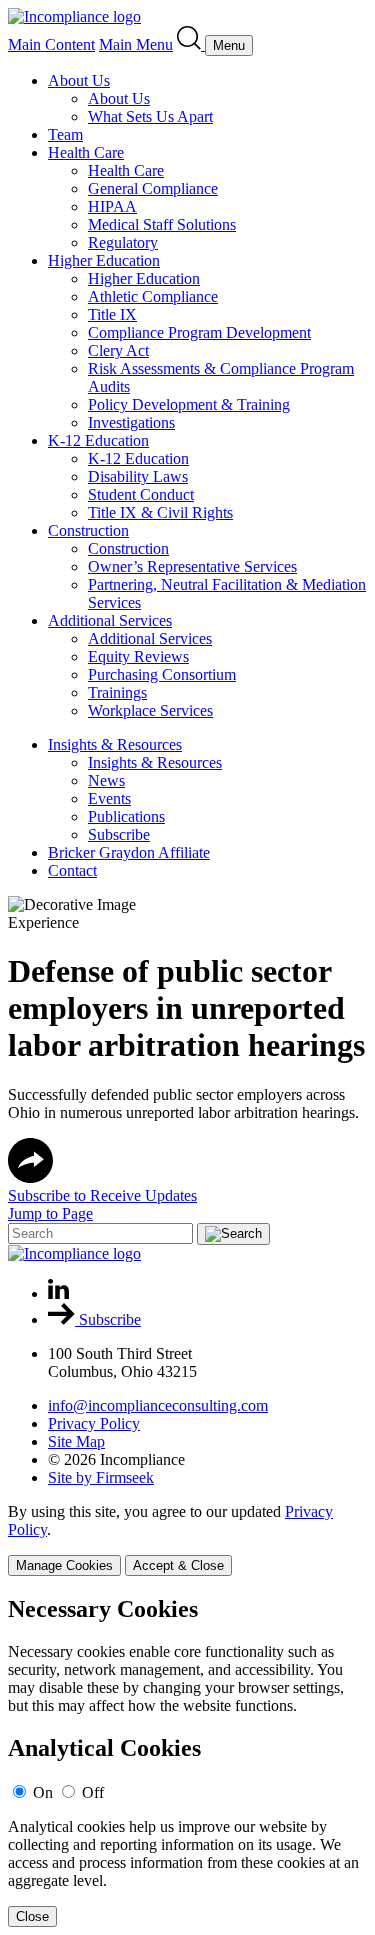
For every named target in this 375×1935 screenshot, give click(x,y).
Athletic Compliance (153, 296)
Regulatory (123, 242)
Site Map (76, 1441)
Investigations (131, 422)
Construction (88, 530)
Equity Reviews (138, 656)
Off (93, 1792)
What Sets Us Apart (150, 116)
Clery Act (118, 350)
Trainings (117, 692)
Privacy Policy (94, 1423)
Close (32, 1916)
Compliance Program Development (199, 332)
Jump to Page (50, 1213)
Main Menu (136, 44)
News (106, 780)
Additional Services (110, 620)
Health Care (86, 152)
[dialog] (187, 1539)
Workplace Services (150, 710)
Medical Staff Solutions (162, 224)
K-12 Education (98, 440)
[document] (187, 1761)
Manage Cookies (64, 1565)
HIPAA (112, 206)
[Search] (191, 44)
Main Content (51, 44)
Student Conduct (141, 494)
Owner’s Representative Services (192, 566)
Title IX (112, 314)
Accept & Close (178, 1565)
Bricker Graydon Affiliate (129, 852)
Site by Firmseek (101, 1477)
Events (109, 798)
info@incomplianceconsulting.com (158, 1405)
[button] (30, 1177)
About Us (79, 80)
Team (65, 134)
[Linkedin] (58, 1293)
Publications (126, 816)
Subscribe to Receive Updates (102, 1195)
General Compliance (153, 188)
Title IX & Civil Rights (160, 512)
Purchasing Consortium (162, 674)
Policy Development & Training (189, 404)
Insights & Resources (115, 744)
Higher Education (104, 260)
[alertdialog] (187, 1761)
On (43, 1792)
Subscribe (119, 834)
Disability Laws (138, 476)
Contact (72, 870)
